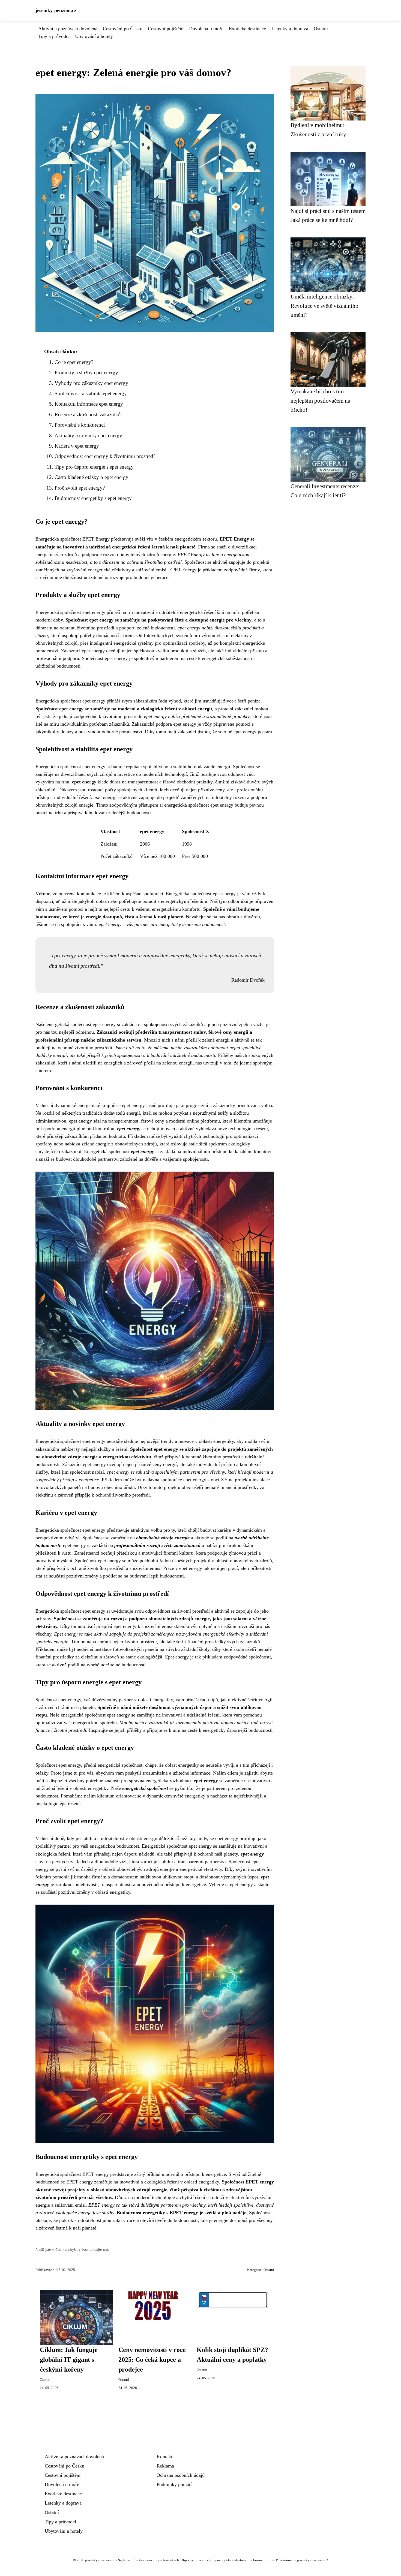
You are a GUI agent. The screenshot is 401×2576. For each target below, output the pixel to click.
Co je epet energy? (74, 362)
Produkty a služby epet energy (86, 372)
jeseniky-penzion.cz (56, 10)
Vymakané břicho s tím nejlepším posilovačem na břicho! (320, 400)
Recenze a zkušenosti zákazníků (88, 414)
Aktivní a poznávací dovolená (68, 29)
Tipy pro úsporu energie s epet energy (94, 467)
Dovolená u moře (206, 29)
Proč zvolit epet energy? (80, 488)
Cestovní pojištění (166, 29)
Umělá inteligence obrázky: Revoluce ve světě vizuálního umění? (324, 306)
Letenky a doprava (290, 29)
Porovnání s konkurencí (80, 425)
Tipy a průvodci (54, 36)
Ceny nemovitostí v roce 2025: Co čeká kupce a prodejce (152, 2360)
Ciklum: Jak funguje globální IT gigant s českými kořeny (69, 2360)
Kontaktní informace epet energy (89, 404)
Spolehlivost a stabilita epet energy (91, 393)
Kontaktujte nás (95, 2249)
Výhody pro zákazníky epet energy (91, 383)
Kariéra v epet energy (77, 446)
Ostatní (321, 29)
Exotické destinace (247, 29)
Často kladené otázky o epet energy (92, 477)
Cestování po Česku (123, 29)
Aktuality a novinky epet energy (88, 435)
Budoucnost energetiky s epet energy (93, 498)
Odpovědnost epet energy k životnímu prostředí (105, 456)
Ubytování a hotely (94, 36)
